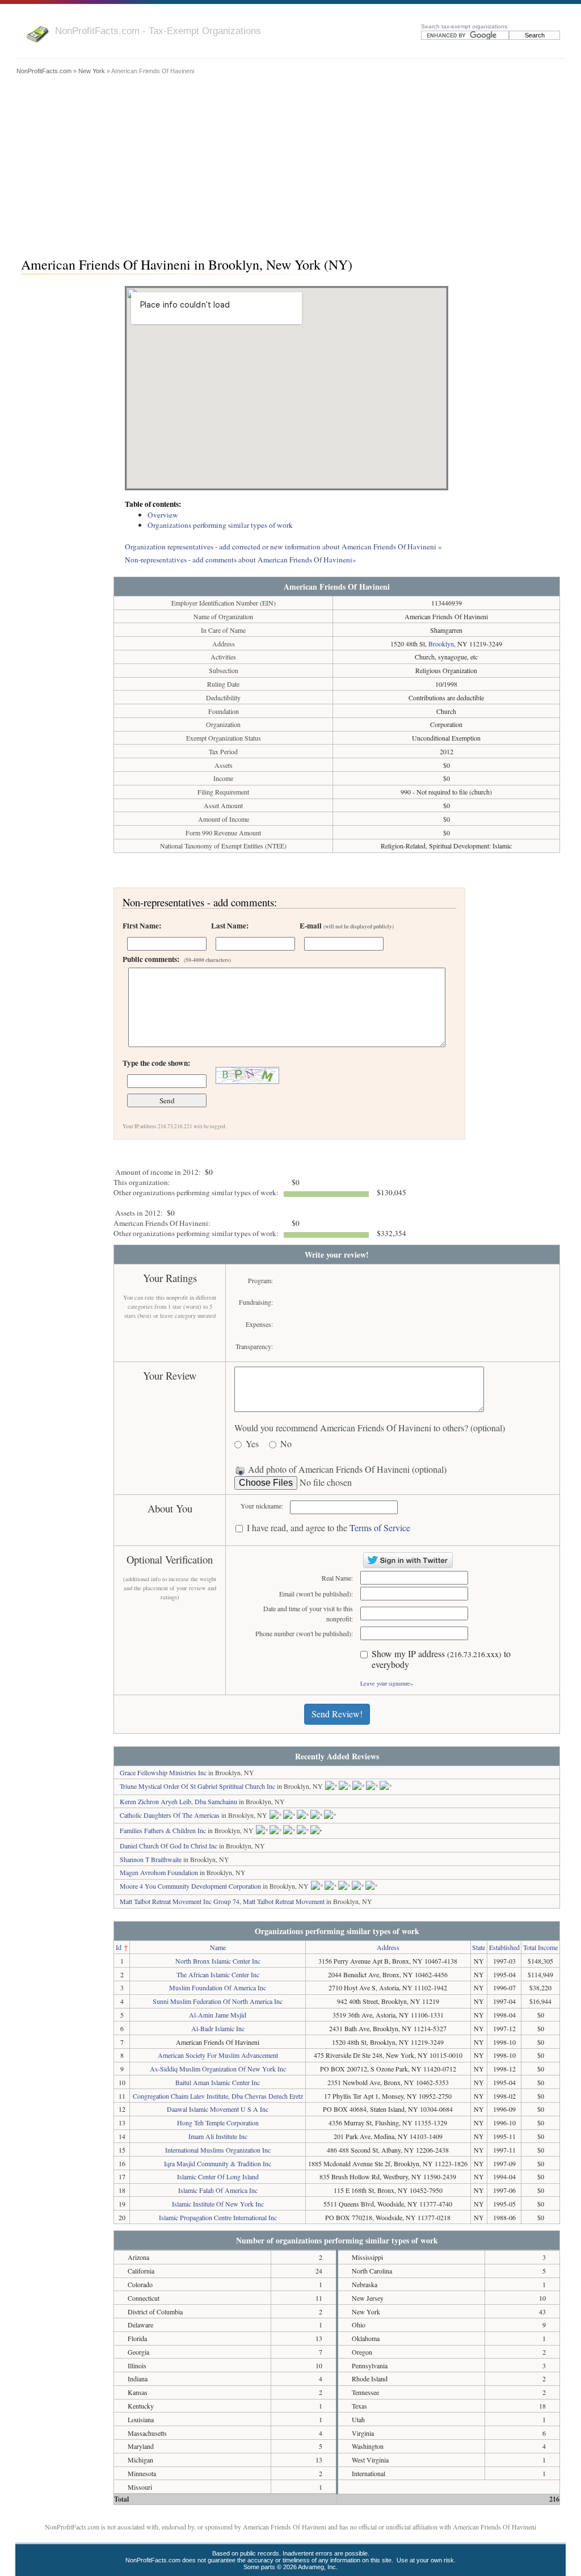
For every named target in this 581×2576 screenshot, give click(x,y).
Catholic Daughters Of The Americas (170, 1815)
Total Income (540, 1947)
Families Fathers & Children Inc (163, 1830)
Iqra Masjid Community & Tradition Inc (218, 2163)
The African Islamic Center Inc (218, 1974)
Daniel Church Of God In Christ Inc (169, 1846)
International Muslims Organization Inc (218, 2150)
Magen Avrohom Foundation (159, 1872)
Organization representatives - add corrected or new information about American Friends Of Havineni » (283, 547)
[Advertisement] (290, 163)
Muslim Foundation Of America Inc (218, 1987)
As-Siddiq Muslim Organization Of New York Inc (218, 2069)
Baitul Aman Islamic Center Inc (218, 2082)
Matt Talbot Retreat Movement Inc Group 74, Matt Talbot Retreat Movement (222, 1901)
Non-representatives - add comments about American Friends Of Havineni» (241, 560)
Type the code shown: (156, 1063)
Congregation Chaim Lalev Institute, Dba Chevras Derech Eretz (218, 2096)
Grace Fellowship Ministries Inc (163, 1772)
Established (504, 1947)
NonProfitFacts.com (44, 71)
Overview (163, 515)
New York (92, 71)
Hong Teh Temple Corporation (218, 2123)
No (286, 1444)
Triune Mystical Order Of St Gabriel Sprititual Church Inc (197, 1786)
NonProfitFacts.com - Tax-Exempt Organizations (158, 31)
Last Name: (230, 926)
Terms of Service (380, 1527)
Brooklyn (441, 644)
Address (388, 1947)
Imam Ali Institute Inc (218, 2136)
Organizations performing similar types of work (220, 525)
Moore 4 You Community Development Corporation (190, 1886)
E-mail (347, 926)
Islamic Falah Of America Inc (218, 2190)
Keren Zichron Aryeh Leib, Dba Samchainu (178, 1801)
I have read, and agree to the (329, 1528)
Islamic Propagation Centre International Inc (218, 2217)
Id (119, 1947)
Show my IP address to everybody (441, 1659)
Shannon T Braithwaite (151, 1859)
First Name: (142, 926)
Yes (252, 1444)
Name (218, 1947)
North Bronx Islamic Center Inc (218, 1961)
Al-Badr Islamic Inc (218, 2028)
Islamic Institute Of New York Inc (218, 2204)
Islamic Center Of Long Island (218, 2176)
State (479, 1947)
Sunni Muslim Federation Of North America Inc (218, 2001)
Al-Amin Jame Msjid (218, 2015)
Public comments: (177, 959)
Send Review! (337, 1714)
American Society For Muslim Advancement (218, 2055)
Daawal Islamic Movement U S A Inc (218, 2109)
